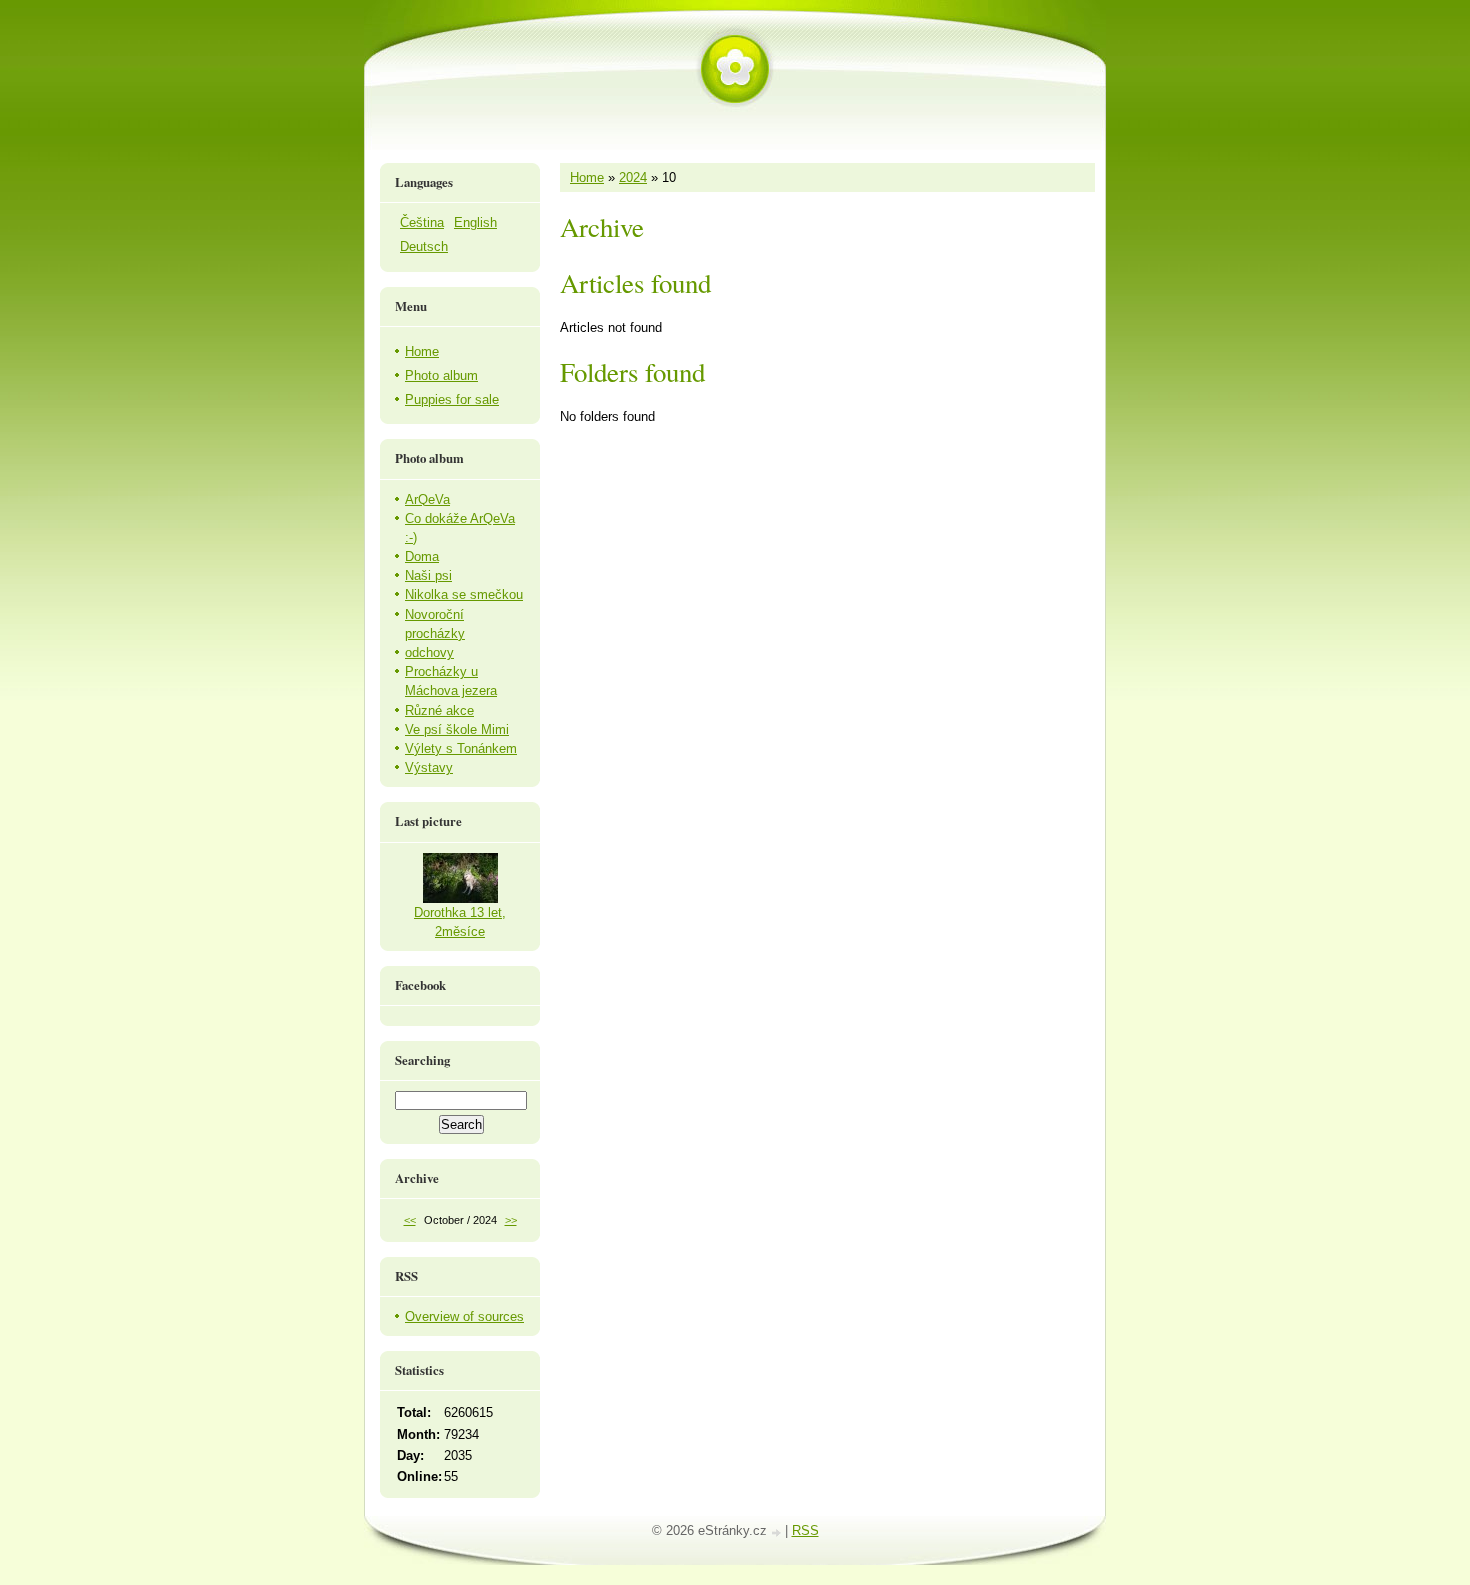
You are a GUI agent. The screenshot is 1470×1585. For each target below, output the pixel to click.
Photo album (441, 375)
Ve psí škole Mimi (457, 729)
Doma (422, 556)
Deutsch (424, 246)
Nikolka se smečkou (464, 594)
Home (587, 177)
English (475, 222)
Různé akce (439, 710)
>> (511, 1220)
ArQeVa (427, 499)
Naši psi (428, 575)
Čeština (422, 222)
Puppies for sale (452, 399)
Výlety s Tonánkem (461, 748)
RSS (805, 1530)
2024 (633, 177)
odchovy (429, 652)
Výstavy (429, 767)
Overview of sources (464, 1316)
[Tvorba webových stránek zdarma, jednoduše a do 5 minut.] (778, 1532)
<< (410, 1220)
